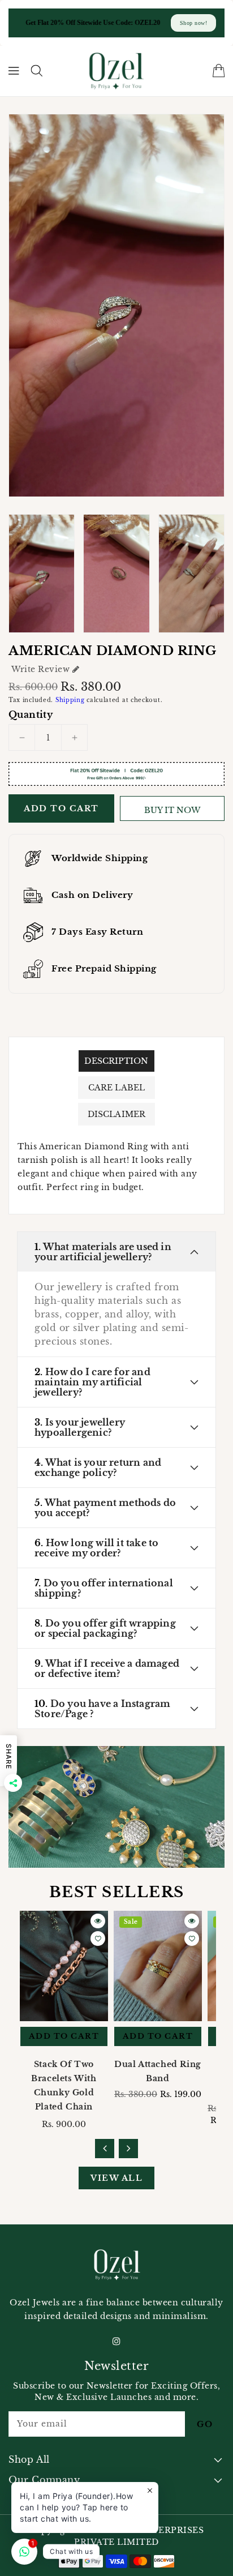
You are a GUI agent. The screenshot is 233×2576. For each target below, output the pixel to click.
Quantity (31, 714)
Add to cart (61, 808)
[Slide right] (128, 2149)
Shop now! (194, 23)
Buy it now (172, 810)
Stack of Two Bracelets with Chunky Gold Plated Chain (64, 2085)
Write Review (40, 669)
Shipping (70, 700)
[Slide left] (105, 2149)
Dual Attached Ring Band (158, 2071)
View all (116, 2178)
